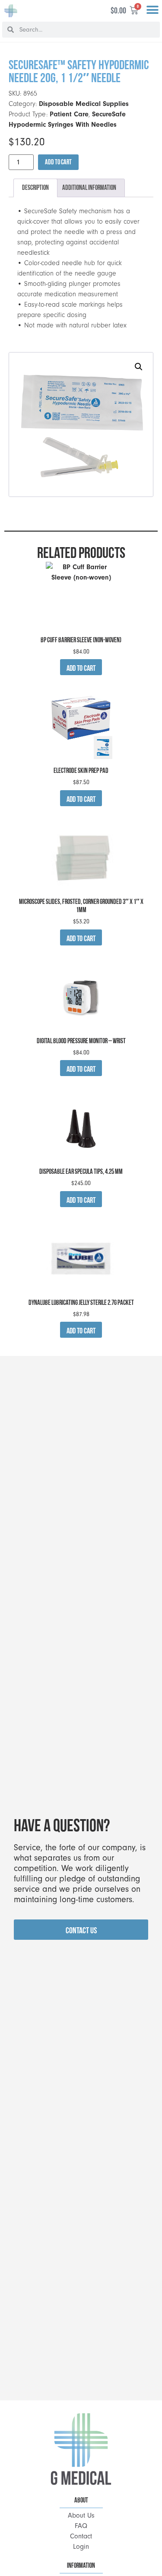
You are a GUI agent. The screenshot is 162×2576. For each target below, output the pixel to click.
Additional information (89, 187)
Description (35, 187)
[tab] (35, 188)
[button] (152, 10)
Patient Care (69, 114)
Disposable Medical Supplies (84, 104)
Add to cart (58, 162)
